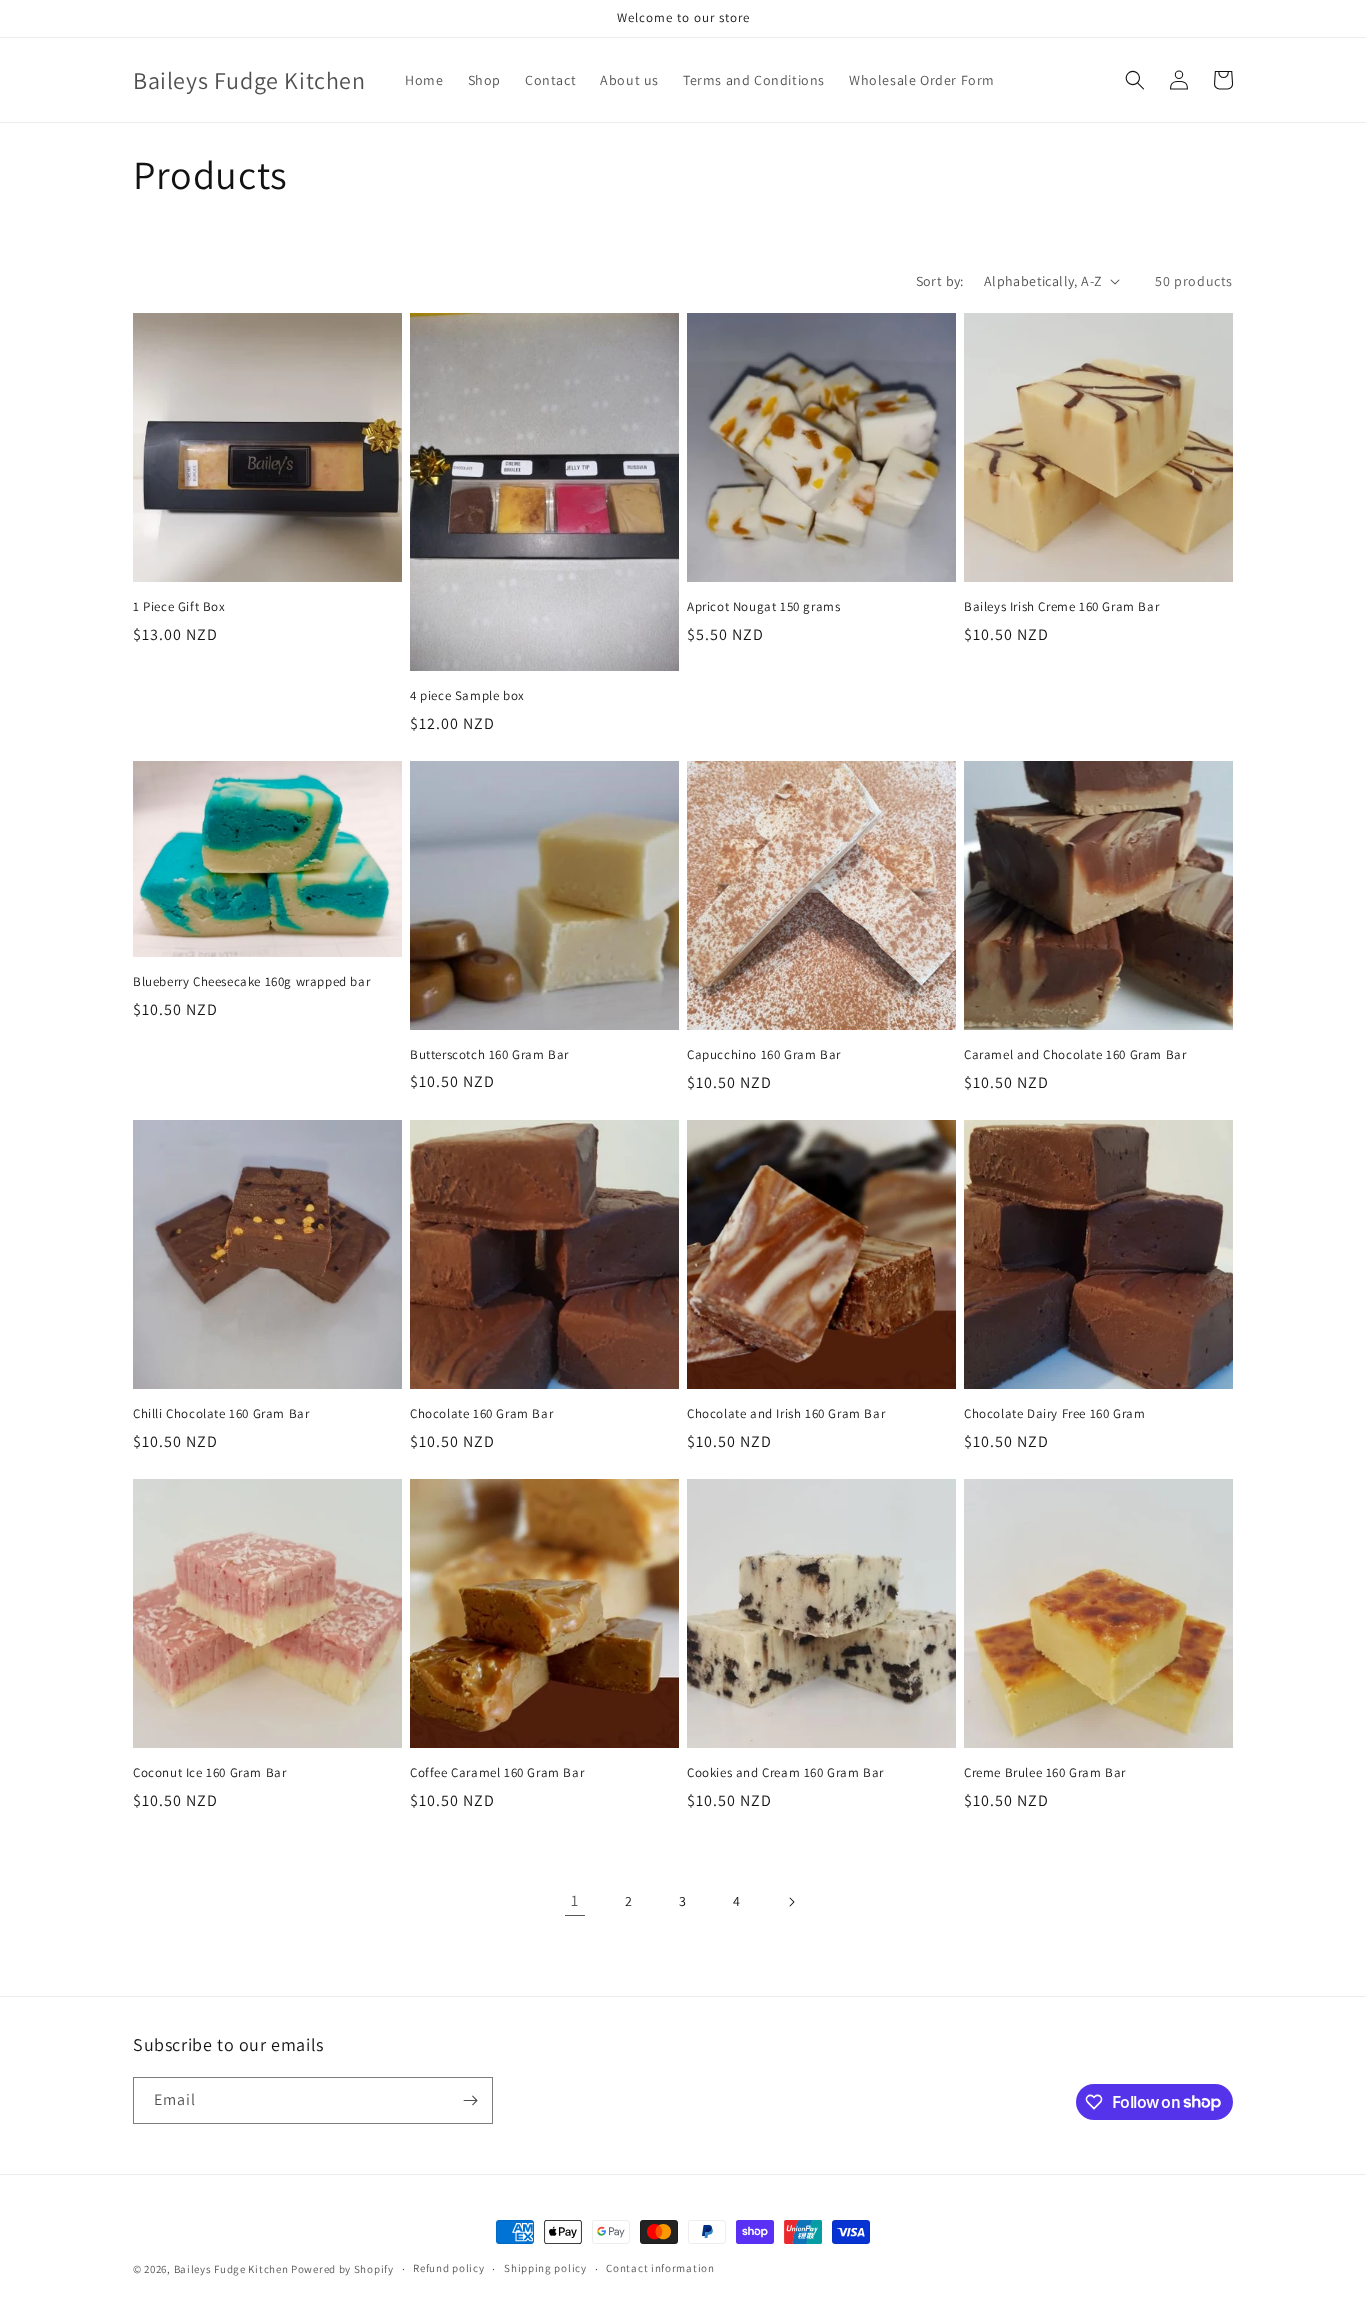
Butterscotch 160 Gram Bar (489, 1055)
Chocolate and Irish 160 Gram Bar (786, 1414)
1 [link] (575, 1900)
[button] (1135, 80)
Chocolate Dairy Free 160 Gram (1054, 1414)
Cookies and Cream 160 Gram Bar (785, 1773)
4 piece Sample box (467, 696)
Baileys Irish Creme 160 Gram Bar (1061, 607)
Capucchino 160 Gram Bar (764, 1055)
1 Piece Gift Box (179, 607)
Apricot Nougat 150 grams (763, 607)
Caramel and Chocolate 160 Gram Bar (1075, 1055)
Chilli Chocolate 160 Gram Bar (221, 1414)
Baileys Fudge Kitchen (231, 2269)
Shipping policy (545, 2268)
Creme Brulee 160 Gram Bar (1045, 1773)
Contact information (660, 2268)
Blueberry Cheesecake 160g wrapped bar (251, 982)
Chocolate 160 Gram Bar (481, 1414)
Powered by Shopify (342, 2269)
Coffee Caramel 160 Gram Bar (497, 1773)
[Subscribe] (470, 2100)
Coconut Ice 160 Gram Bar (209, 1773)
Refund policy (448, 2268)
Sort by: (940, 281)
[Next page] (791, 1902)
